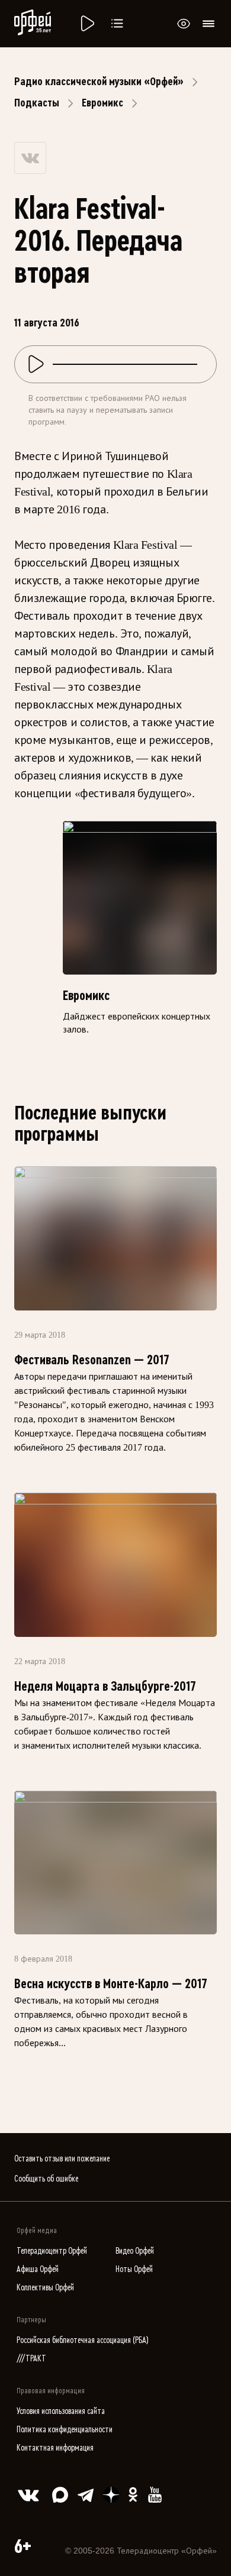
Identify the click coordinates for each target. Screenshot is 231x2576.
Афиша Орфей (38, 2269)
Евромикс (102, 103)
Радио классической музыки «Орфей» (99, 82)
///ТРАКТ (31, 2359)
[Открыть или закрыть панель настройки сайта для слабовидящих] (184, 24)
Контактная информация (55, 2448)
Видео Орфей (135, 2251)
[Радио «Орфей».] (86, 24)
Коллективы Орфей (45, 2288)
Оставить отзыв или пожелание (62, 2159)
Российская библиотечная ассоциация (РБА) (83, 2340)
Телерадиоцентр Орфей (52, 2251)
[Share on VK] (30, 158)
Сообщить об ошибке (46, 2179)
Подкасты (37, 103)
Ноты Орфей (134, 2269)
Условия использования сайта (61, 2411)
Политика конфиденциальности (65, 2430)
